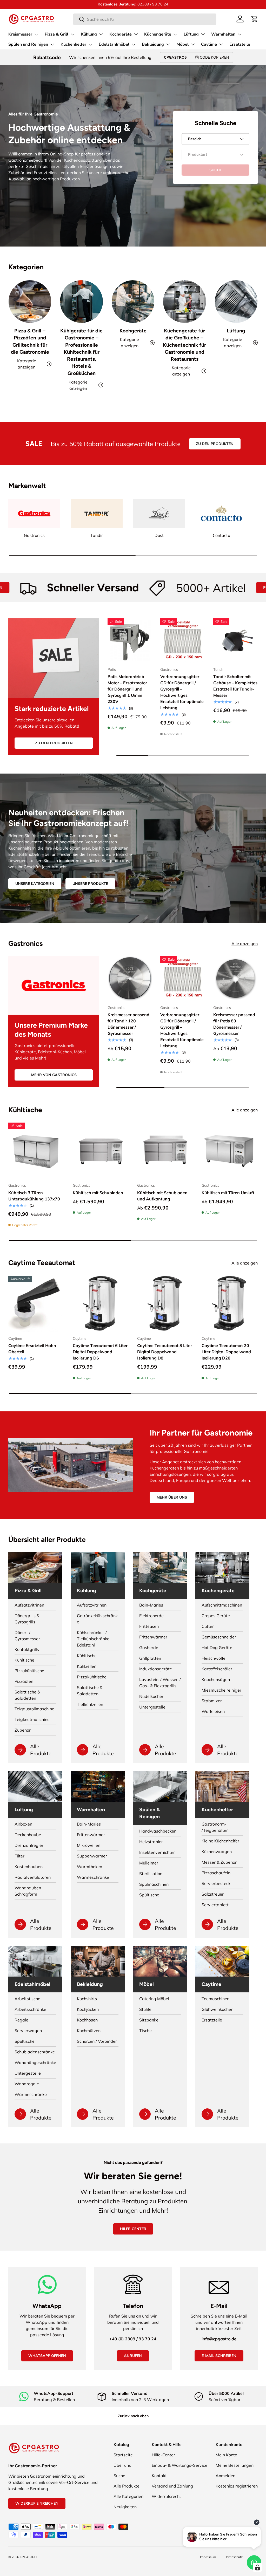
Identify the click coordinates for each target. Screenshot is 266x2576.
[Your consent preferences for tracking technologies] (257, 2567)
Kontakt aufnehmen (152, 4)
